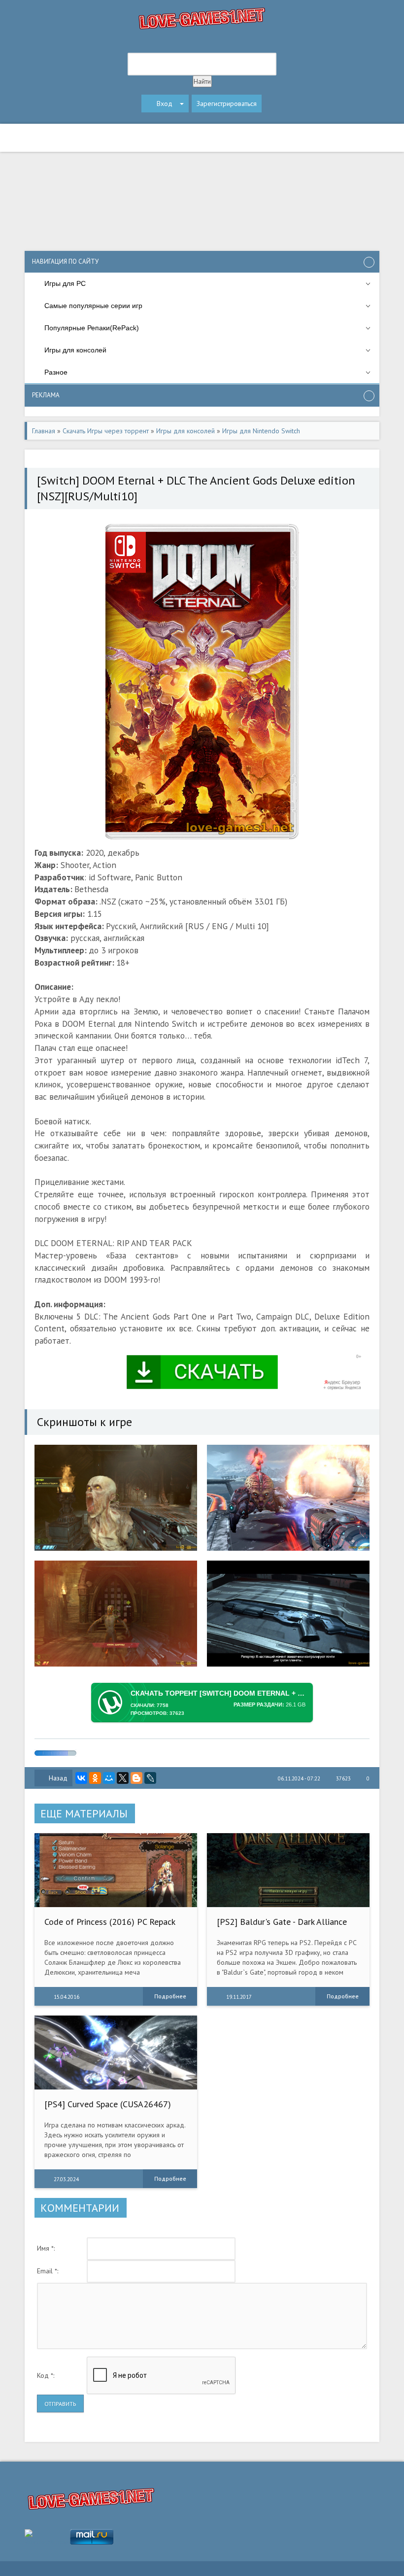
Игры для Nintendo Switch (261, 431)
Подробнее (170, 1996)
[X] (123, 1778)
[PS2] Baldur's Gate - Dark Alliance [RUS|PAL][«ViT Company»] (282, 1927)
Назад (58, 1778)
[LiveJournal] (150, 1778)
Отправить (60, 2404)
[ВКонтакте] (81, 1778)
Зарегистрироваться (227, 104)
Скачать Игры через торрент (106, 431)
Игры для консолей (185, 431)
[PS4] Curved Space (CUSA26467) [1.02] (108, 2109)
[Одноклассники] (95, 1778)
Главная (44, 431)
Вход (165, 104)
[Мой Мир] (109, 1778)
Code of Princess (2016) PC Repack (110, 1922)
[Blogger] (136, 1778)
